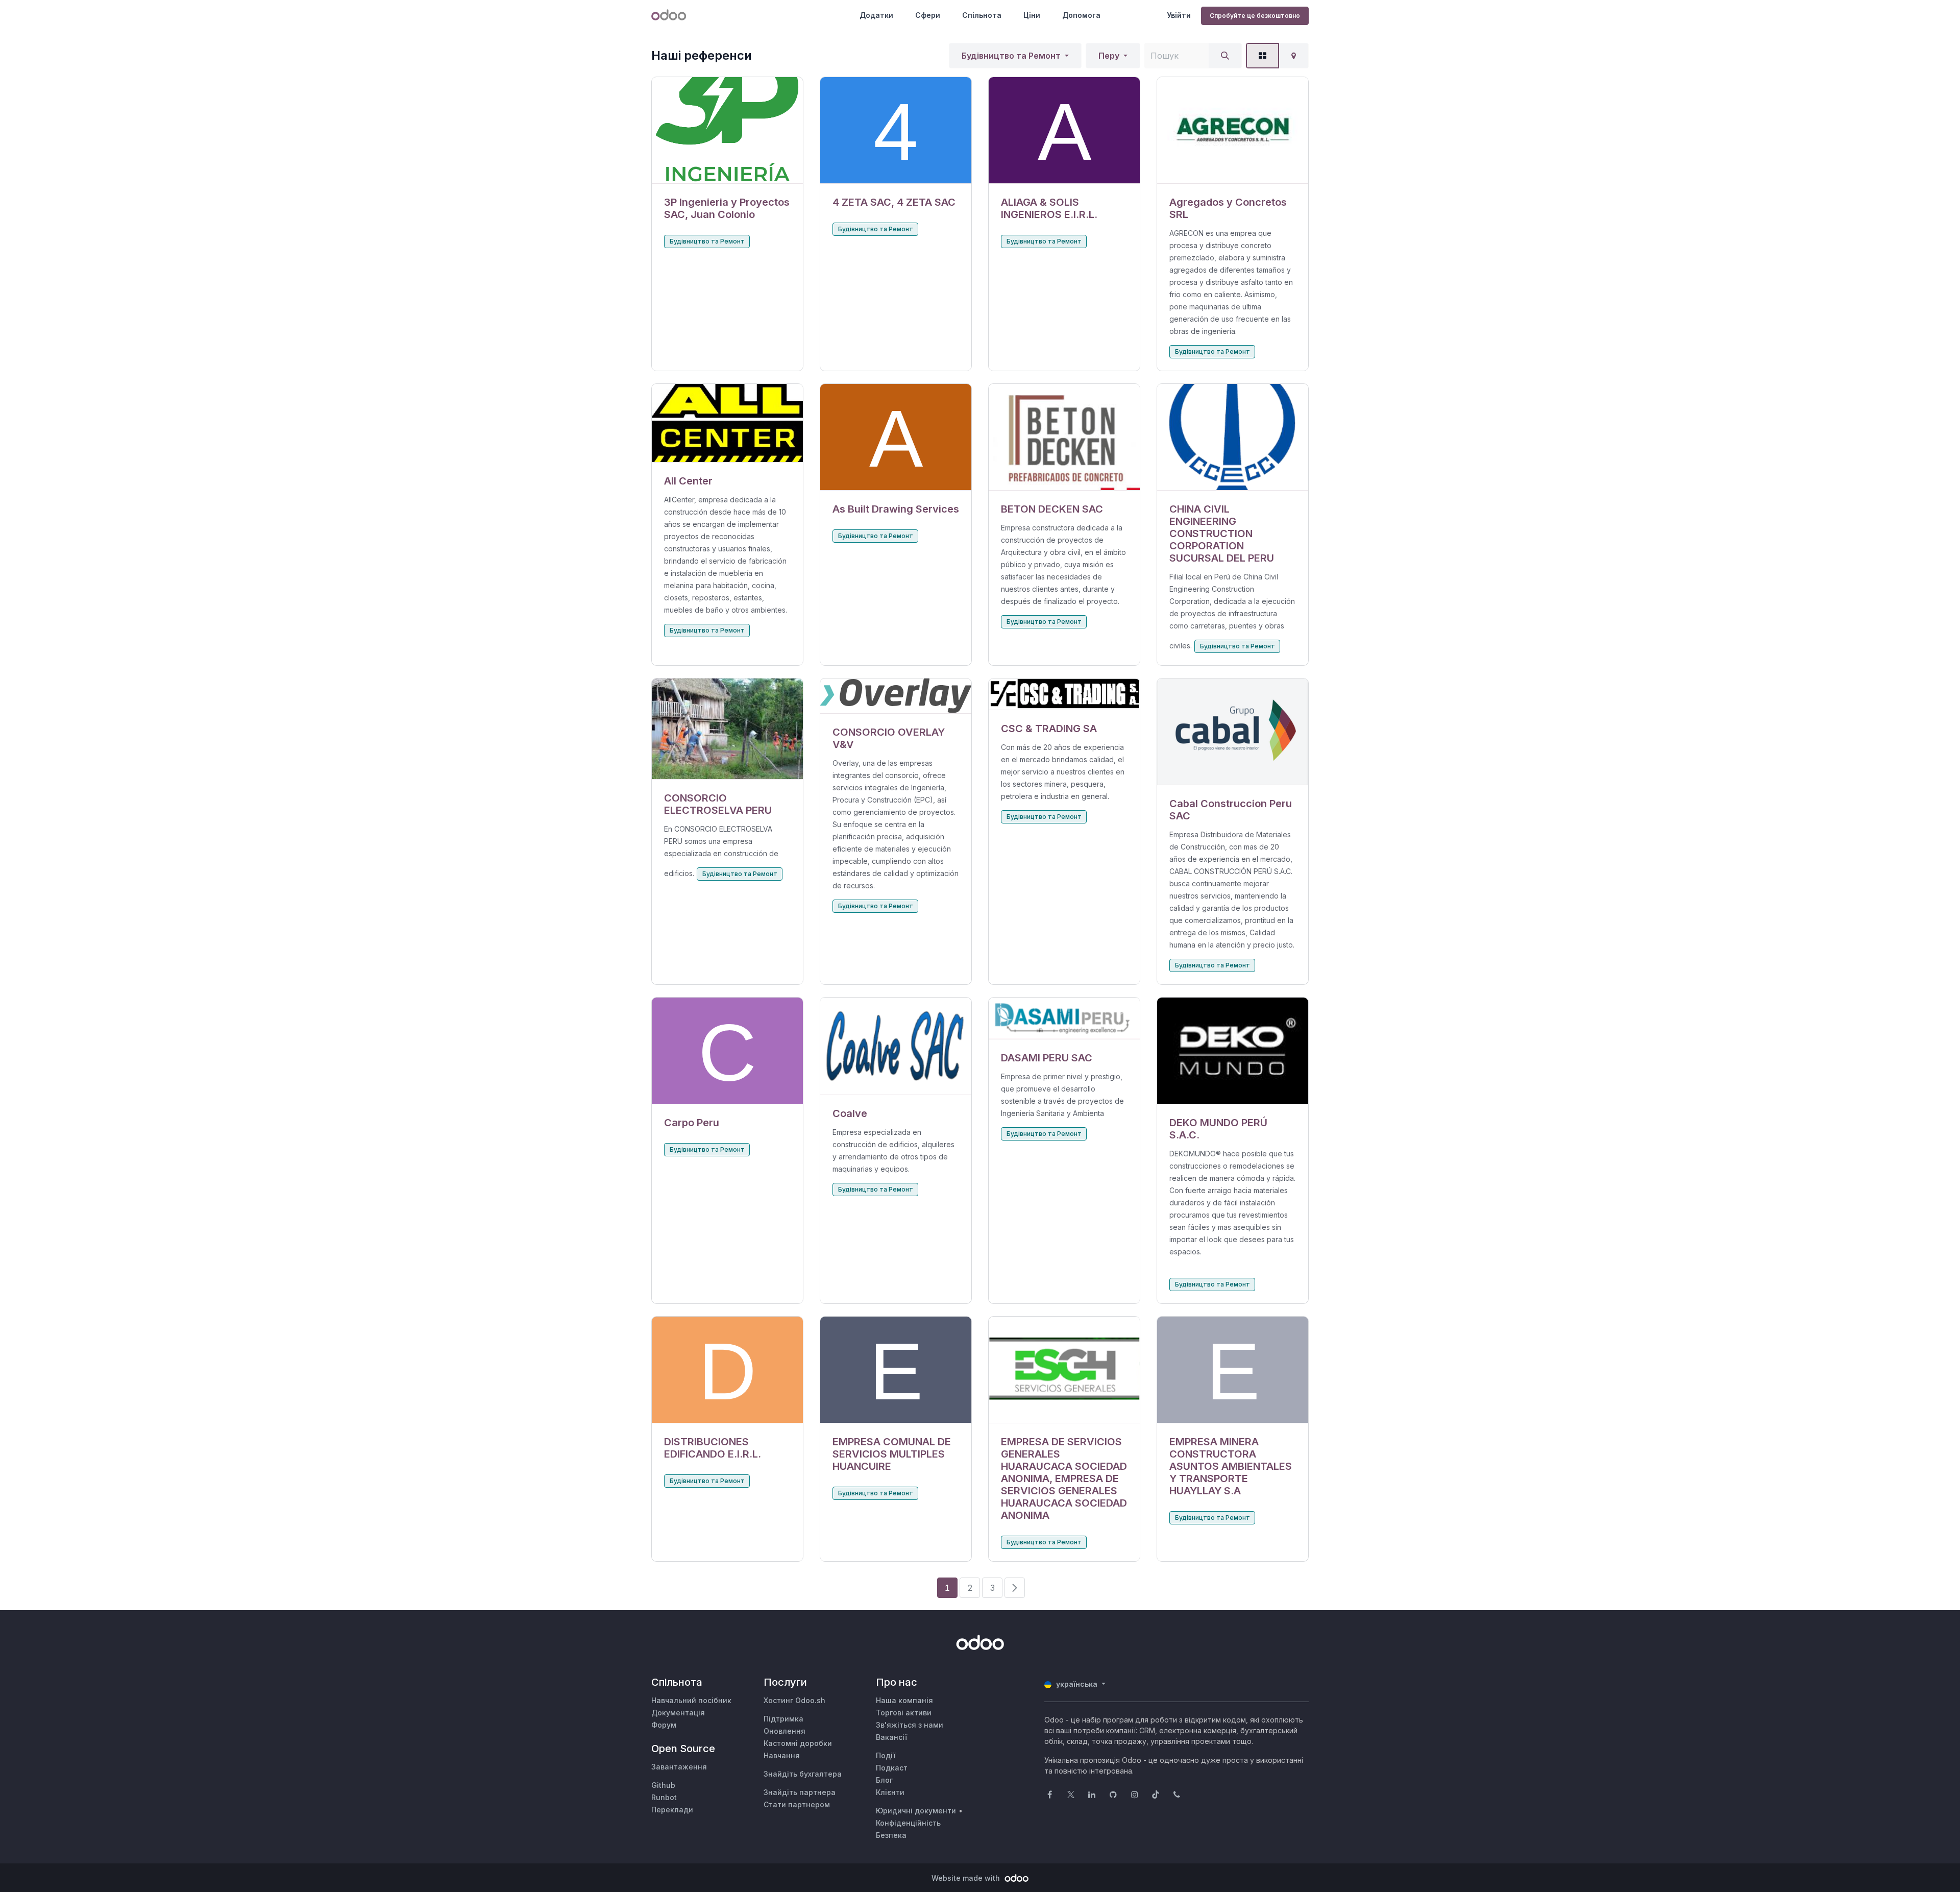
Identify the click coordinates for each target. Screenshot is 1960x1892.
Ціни (1032, 15)
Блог (884, 1780)
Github (663, 1785)
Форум (664, 1725)
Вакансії (891, 1737)
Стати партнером (797, 1804)
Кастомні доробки (798, 1743)
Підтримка (783, 1719)
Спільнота (982, 15)
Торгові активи (904, 1713)
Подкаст (892, 1768)
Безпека (891, 1835)
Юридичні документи (916, 1811)
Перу (1109, 56)
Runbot (664, 1797)
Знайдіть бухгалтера (803, 1774)
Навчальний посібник (691, 1700)
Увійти (1179, 15)
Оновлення (785, 1731)
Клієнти (890, 1792)
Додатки (876, 15)
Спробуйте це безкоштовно (1255, 16)
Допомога (1081, 15)
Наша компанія (904, 1700)
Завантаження (679, 1767)
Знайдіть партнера (800, 1792)
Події (886, 1755)
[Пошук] (1225, 56)
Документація (678, 1713)
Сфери (928, 15)
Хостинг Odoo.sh (794, 1700)
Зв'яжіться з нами (910, 1725)
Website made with (967, 1878)
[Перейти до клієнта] (727, 130)
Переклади (672, 1810)
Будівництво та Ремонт (1011, 56)
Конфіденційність (908, 1823)
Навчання (782, 1755)
